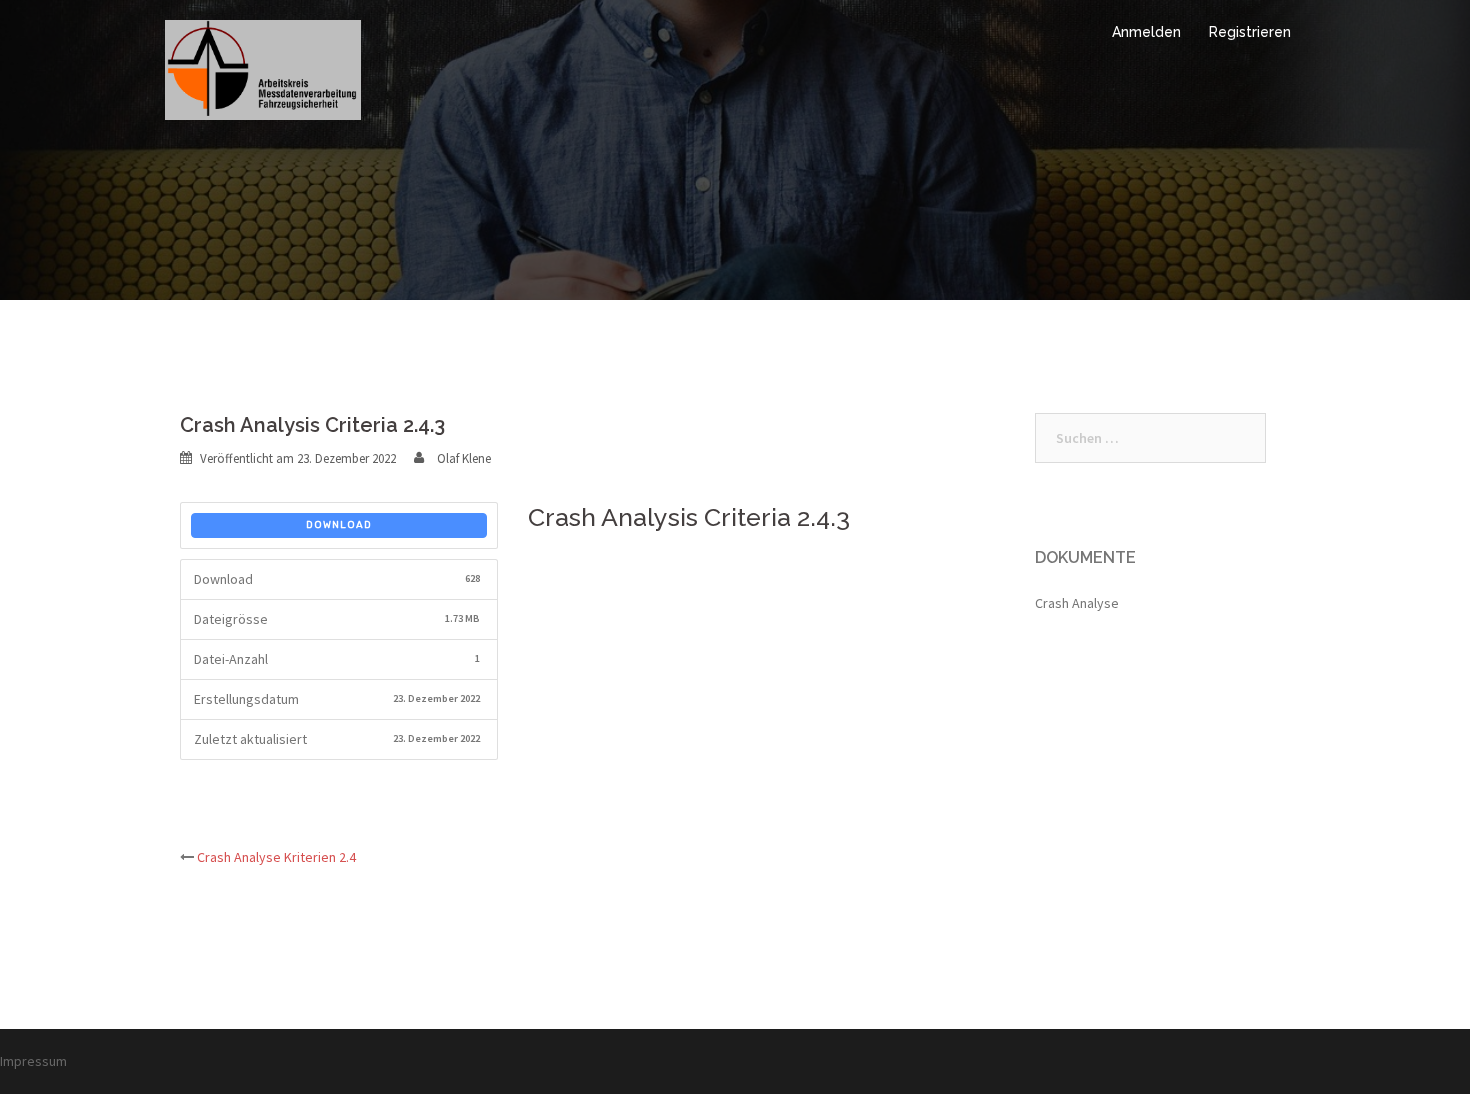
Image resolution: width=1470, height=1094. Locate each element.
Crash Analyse (1077, 603)
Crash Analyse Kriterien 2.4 (276, 857)
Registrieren (1250, 32)
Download (339, 525)
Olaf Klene (464, 458)
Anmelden (1146, 32)
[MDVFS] (263, 68)
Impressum (33, 1061)
